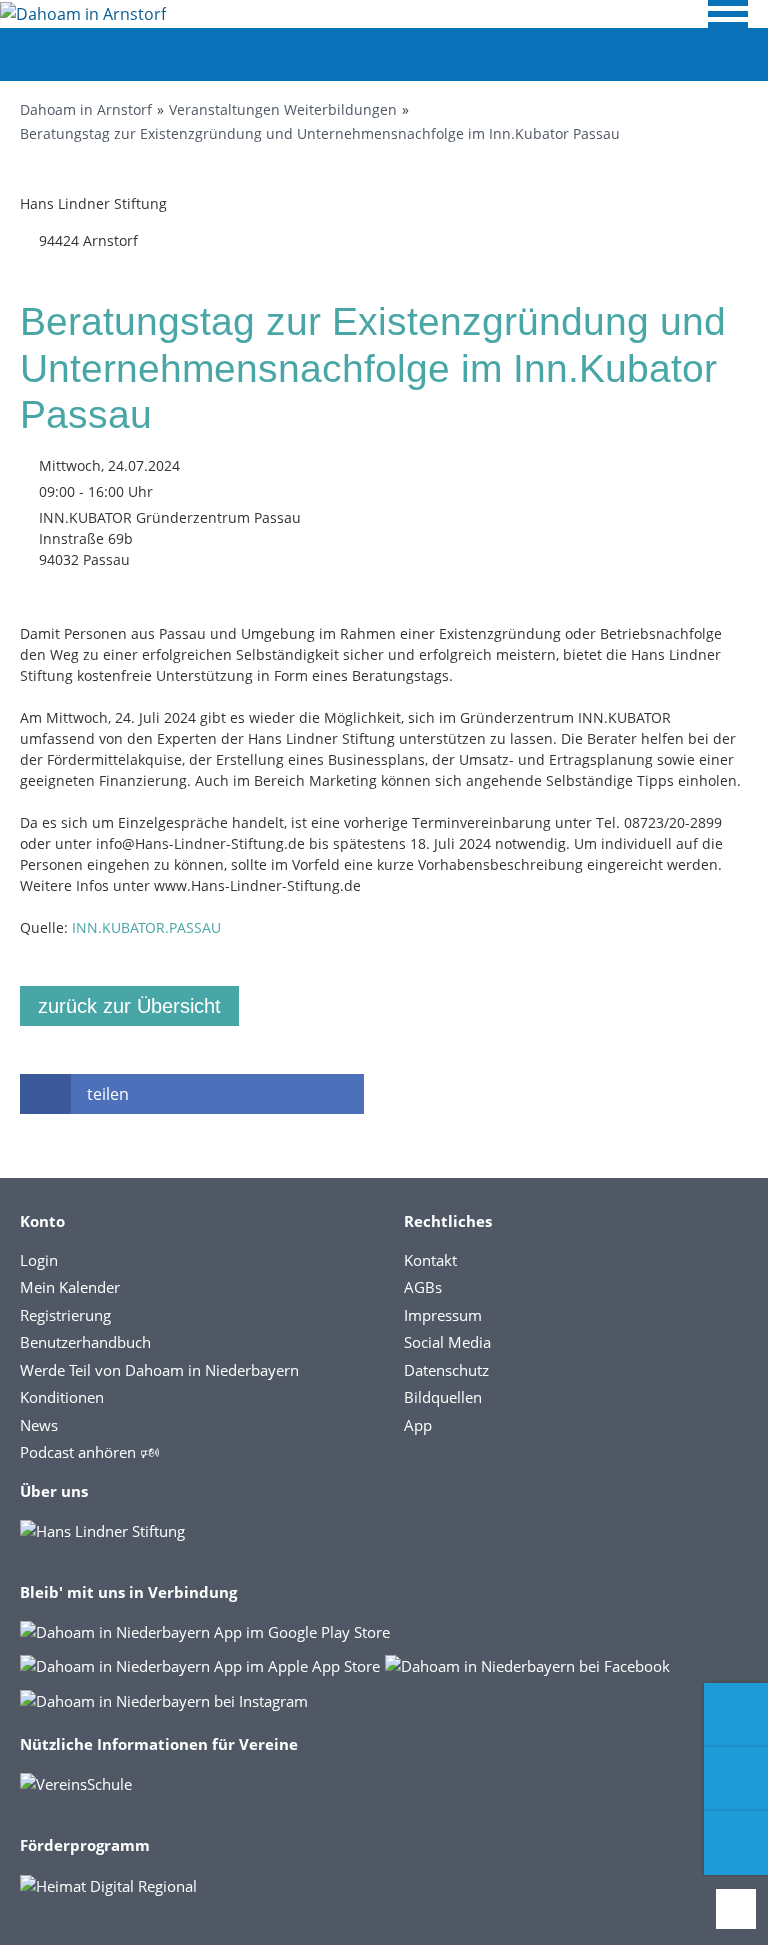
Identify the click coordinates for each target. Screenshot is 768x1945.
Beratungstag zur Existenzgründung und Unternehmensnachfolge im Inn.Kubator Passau (320, 133)
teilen (108, 1094)
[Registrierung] (736, 1715)
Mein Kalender (70, 1287)
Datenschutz (446, 1370)
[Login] (736, 1779)
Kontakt (430, 1260)
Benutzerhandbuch (85, 1342)
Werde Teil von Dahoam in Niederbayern (159, 1370)
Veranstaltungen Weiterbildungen (283, 109)
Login (39, 1260)
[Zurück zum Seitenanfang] (736, 1909)
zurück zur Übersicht (129, 1006)
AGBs (423, 1287)
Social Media (447, 1342)
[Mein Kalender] (736, 1843)
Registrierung (65, 1315)
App (418, 1425)
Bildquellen (443, 1397)
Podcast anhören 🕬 (89, 1452)
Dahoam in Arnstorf (86, 109)
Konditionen (62, 1397)
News (39, 1425)
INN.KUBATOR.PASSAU (146, 927)
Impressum (443, 1315)
